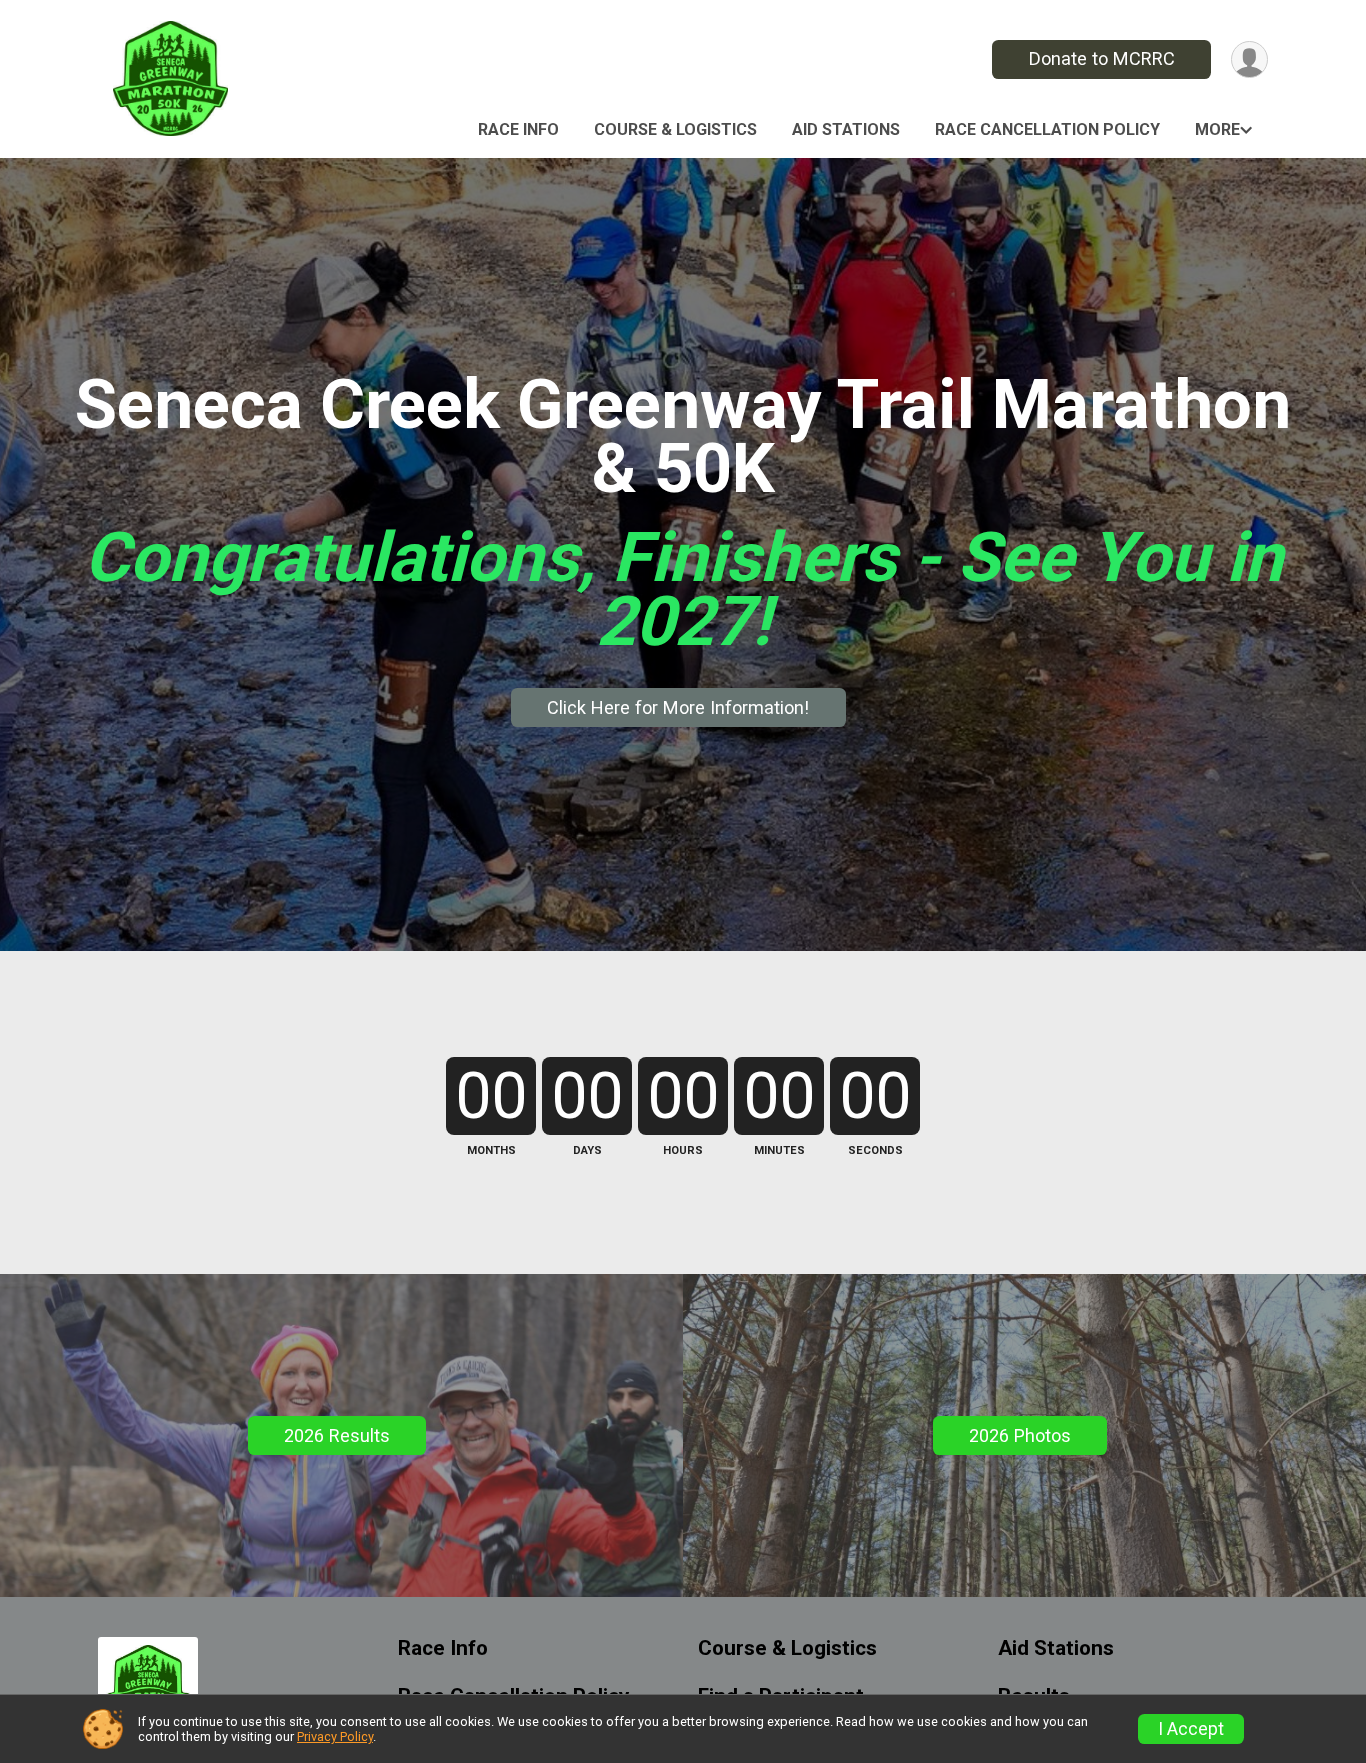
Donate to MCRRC (1102, 58)
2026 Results (337, 1435)
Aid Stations (846, 129)
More (1217, 129)
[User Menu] (1249, 59)
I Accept (1191, 1729)
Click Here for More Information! (678, 707)
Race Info (518, 129)
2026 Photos (1020, 1435)
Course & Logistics (675, 129)
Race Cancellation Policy (1047, 129)
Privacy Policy (335, 1736)
